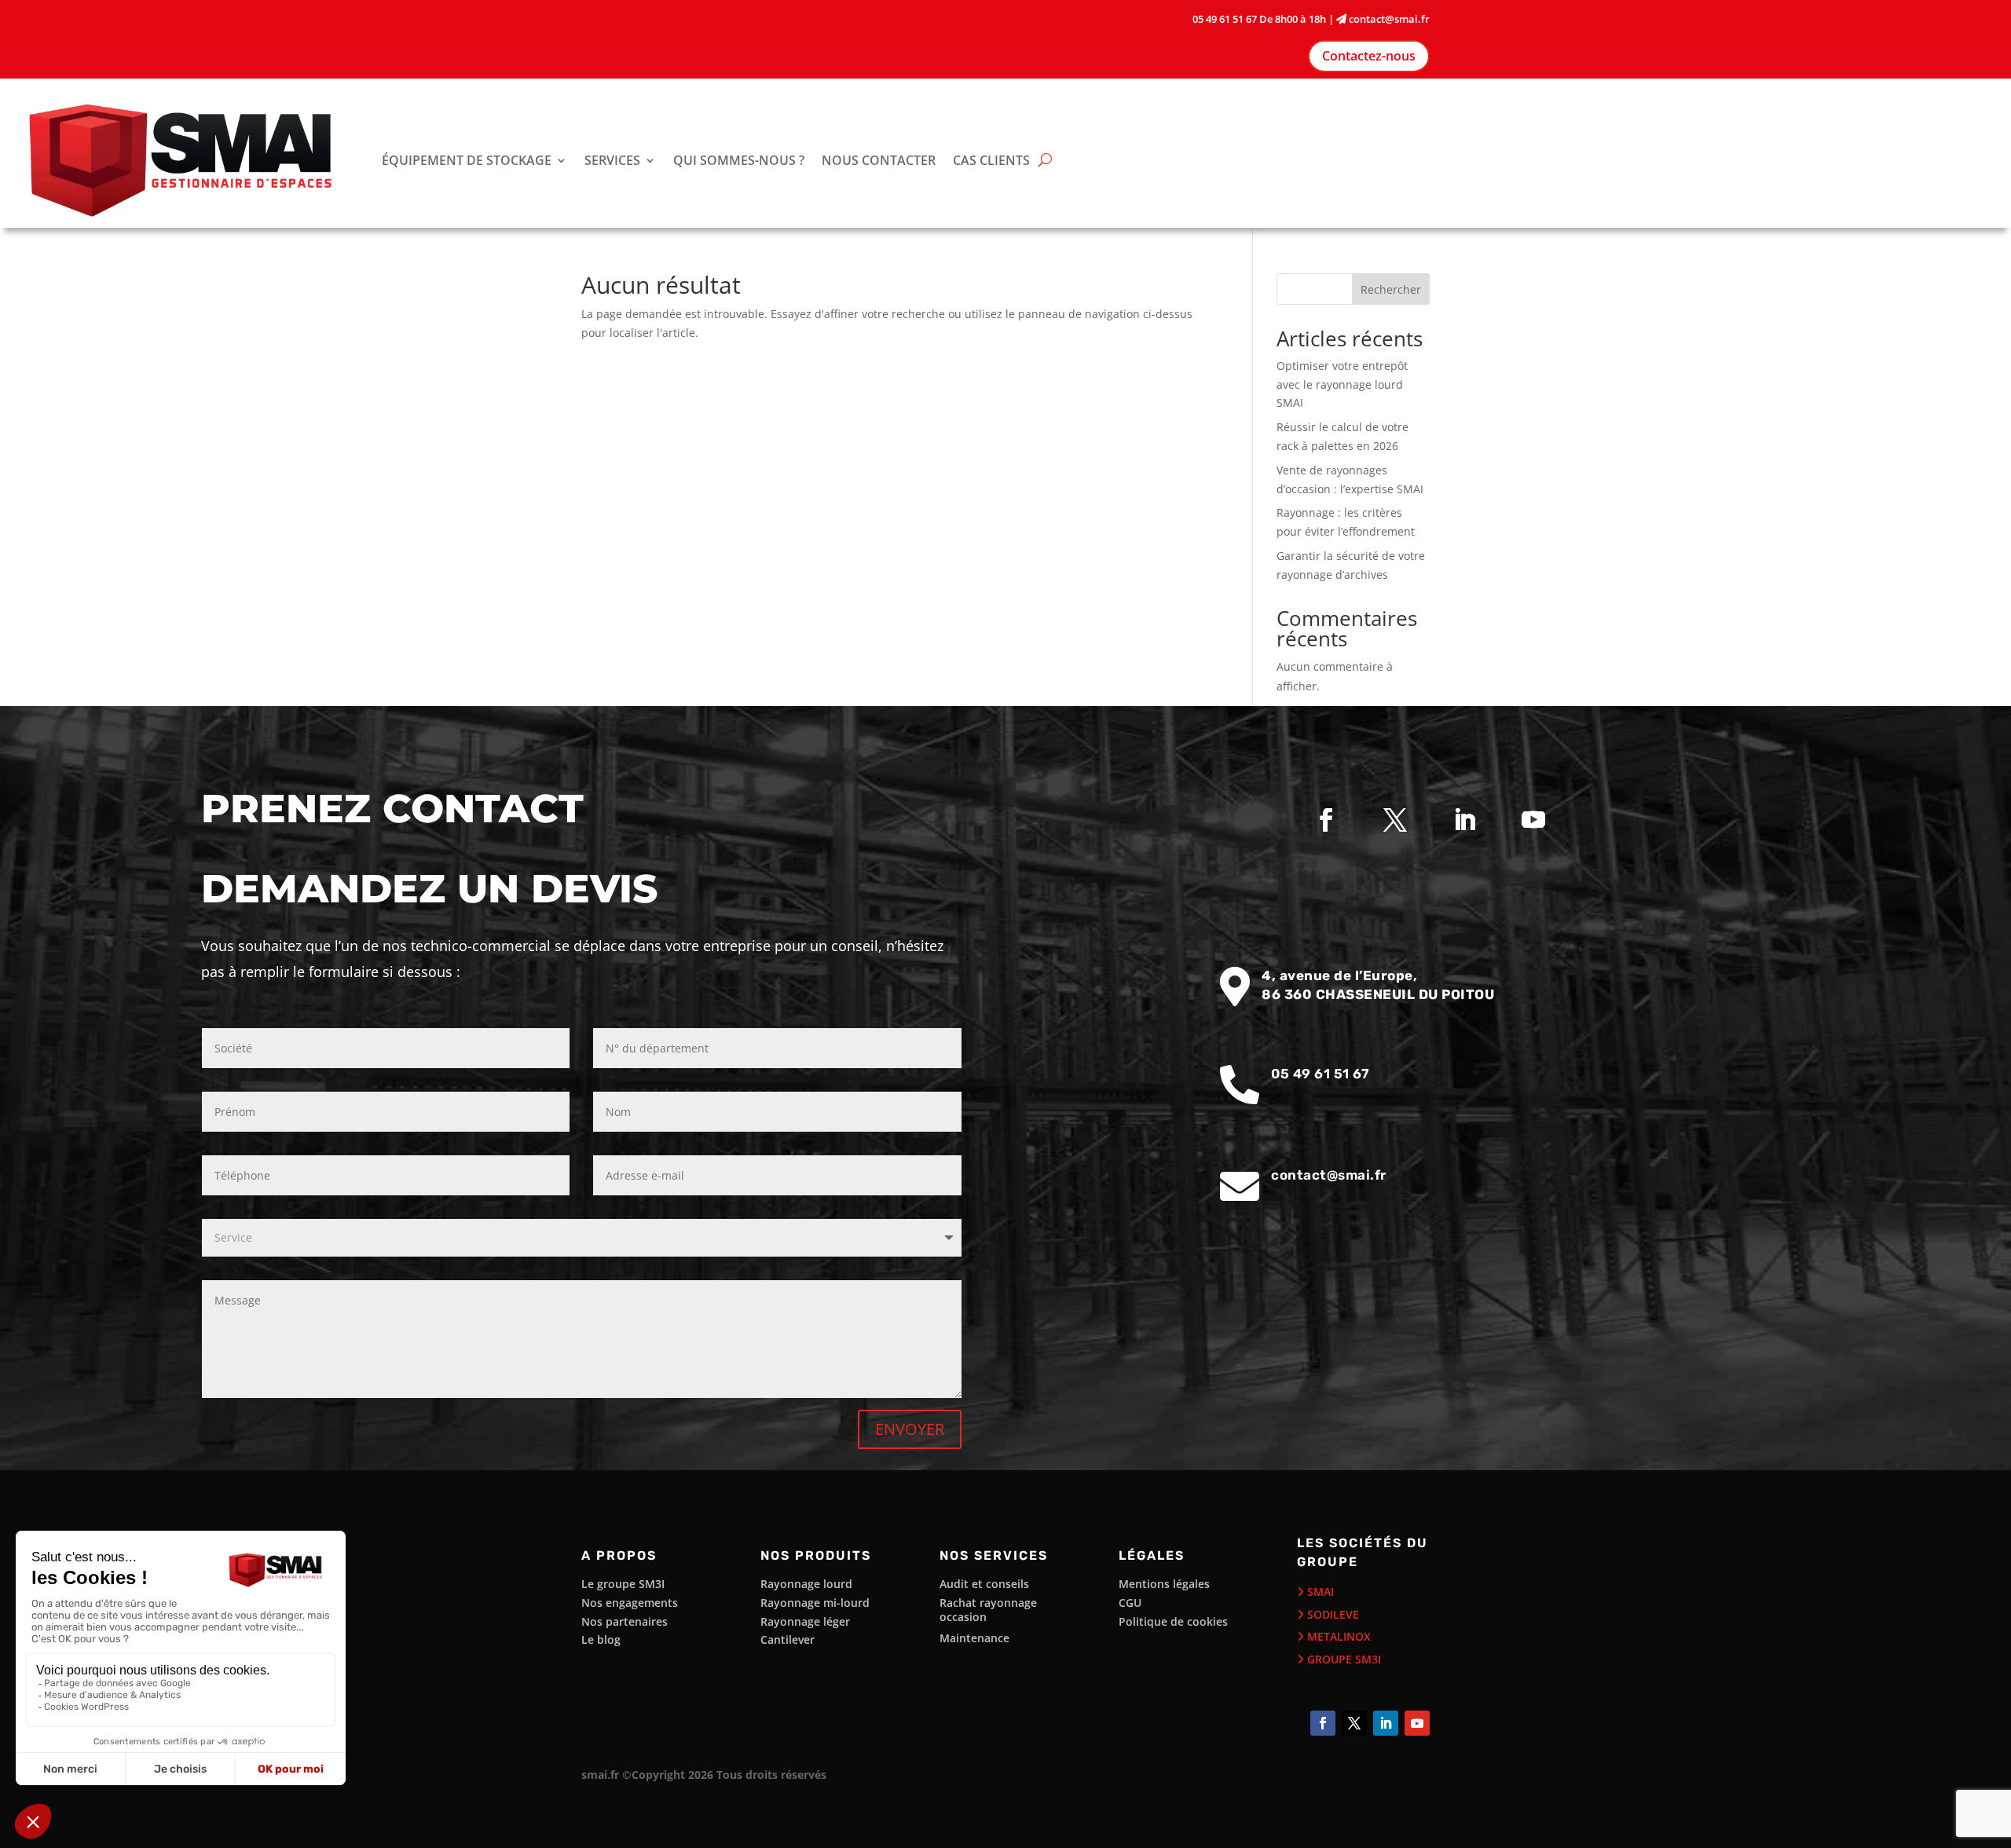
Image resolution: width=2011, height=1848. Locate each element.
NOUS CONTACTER (879, 160)
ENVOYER (910, 1429)
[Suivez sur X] (1395, 820)
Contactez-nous (1369, 56)
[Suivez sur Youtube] (1533, 820)
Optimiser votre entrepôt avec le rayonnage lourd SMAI (1342, 384)
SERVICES (612, 160)
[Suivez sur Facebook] (1326, 820)
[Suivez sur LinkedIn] (1464, 820)
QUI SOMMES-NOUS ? (739, 160)
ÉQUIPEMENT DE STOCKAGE (467, 160)
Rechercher (1391, 289)
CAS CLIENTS (991, 160)
